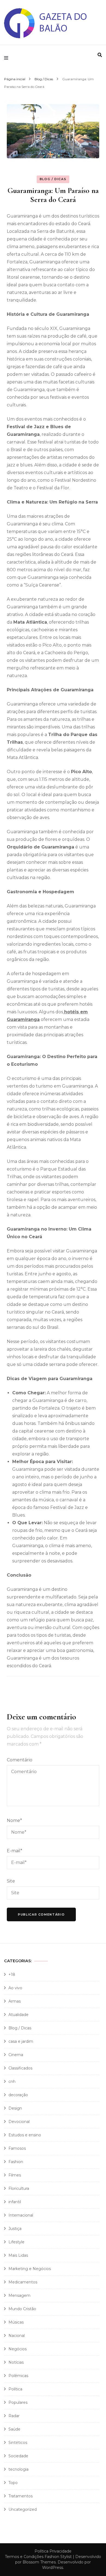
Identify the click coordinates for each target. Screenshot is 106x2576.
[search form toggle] (100, 55)
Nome (14, 1820)
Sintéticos (18, 2443)
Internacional (21, 2215)
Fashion (16, 2162)
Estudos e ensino (25, 2135)
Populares (18, 2402)
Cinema (16, 2055)
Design (15, 2108)
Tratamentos (21, 2496)
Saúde (14, 2429)
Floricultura (19, 2188)
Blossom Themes (39, 2562)
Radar (14, 2416)
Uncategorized (23, 2509)
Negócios (18, 2349)
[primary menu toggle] (7, 58)
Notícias (16, 2362)
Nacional (17, 2336)
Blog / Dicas (53, 179)
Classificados (20, 2068)
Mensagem (19, 2295)
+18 (12, 1975)
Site (11, 1881)
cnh (12, 2081)
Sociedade (18, 2456)
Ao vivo (15, 1988)
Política (15, 2389)
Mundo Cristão (22, 2309)
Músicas (16, 2322)
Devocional (19, 2122)
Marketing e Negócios (30, 2269)
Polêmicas (18, 2376)
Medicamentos (23, 2282)
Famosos (17, 2148)
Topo (13, 2483)
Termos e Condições (24, 2557)
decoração (18, 2095)
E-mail (15, 1851)
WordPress (53, 2568)
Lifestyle (16, 2242)
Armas (15, 2001)
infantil (15, 2202)
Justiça (15, 2229)
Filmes (15, 2175)
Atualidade (18, 2015)
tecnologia (18, 2469)
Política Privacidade (53, 2551)
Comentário (20, 1760)
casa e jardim (21, 2041)
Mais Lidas (18, 2255)
